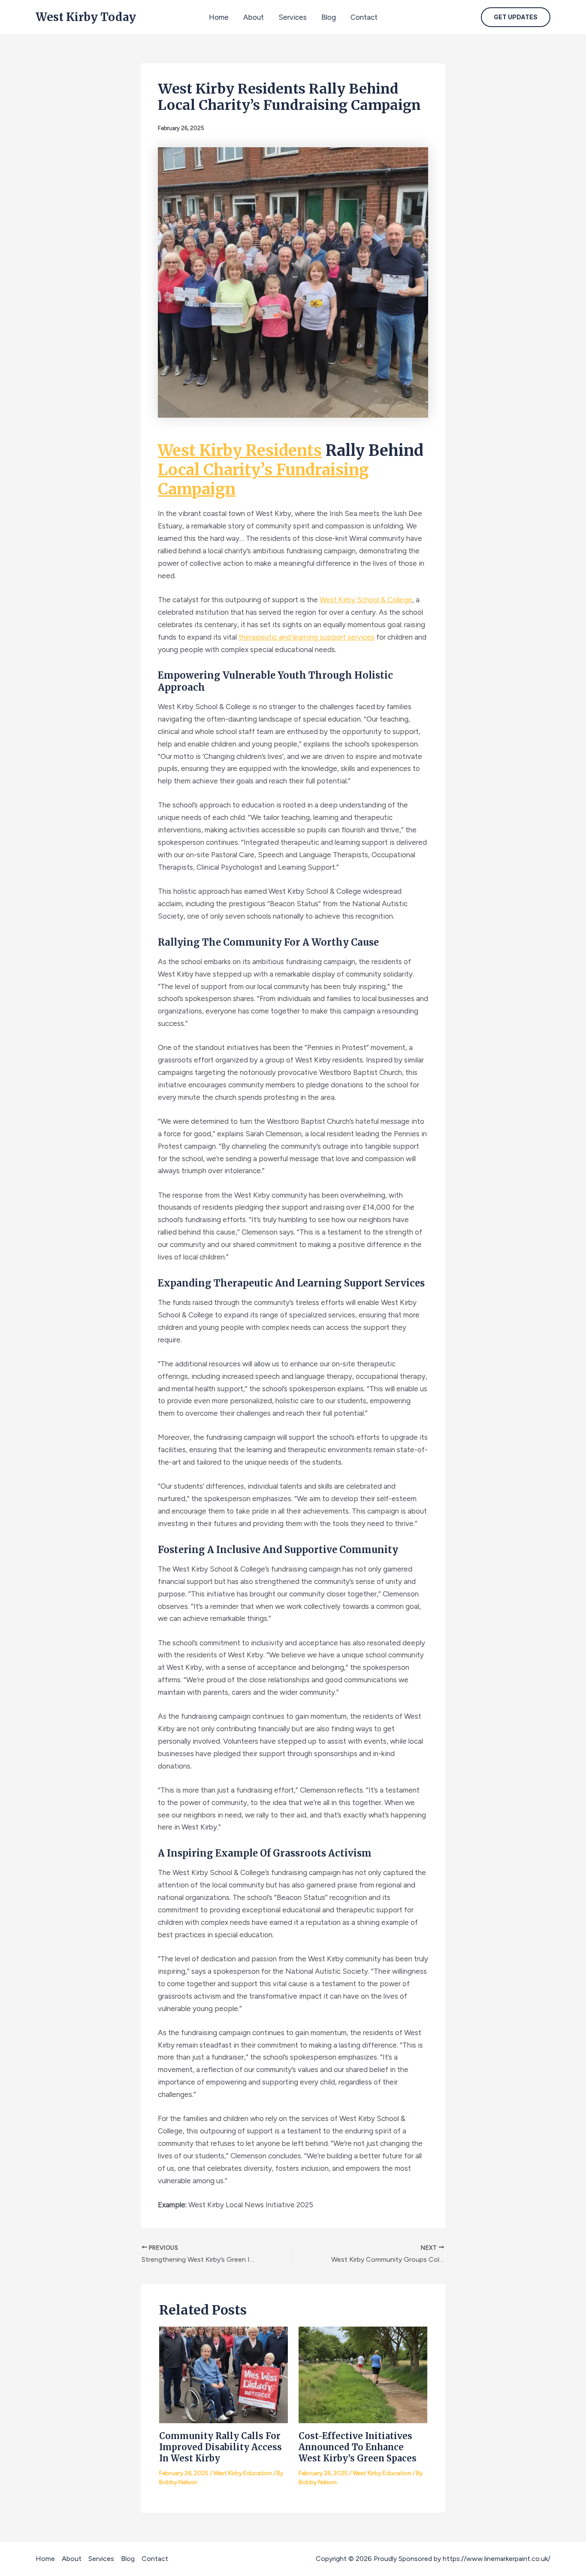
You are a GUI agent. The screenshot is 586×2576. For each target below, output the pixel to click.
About (254, 17)
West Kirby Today (86, 17)
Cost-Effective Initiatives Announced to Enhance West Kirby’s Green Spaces (358, 2447)
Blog (329, 17)
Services (293, 17)
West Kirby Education (243, 2473)
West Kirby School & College (366, 600)
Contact (364, 17)
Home (219, 17)
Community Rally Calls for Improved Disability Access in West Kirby (221, 2447)
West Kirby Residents (240, 451)
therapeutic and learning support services (307, 637)
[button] (516, 17)
